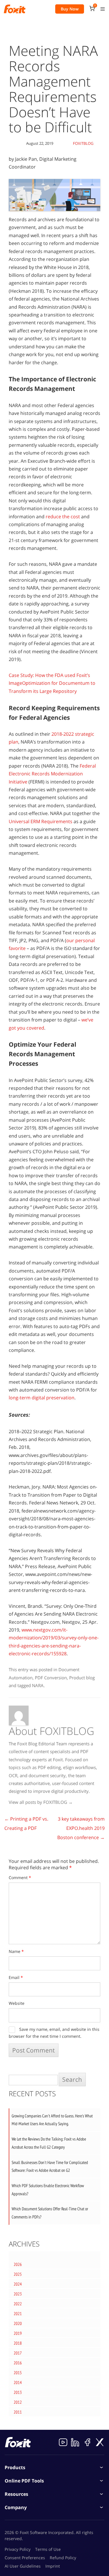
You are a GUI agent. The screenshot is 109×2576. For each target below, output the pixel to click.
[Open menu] (103, 9)
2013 (18, 2392)
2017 (18, 2353)
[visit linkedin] (75, 2442)
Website (17, 2003)
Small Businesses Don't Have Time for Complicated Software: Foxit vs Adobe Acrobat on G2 (50, 2166)
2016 (18, 2363)
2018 (18, 2343)
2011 (18, 2412)
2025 (18, 2274)
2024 (18, 2284)
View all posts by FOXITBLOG (41, 1802)
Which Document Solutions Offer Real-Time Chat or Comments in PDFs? (50, 2213)
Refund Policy (63, 2558)
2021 (18, 2314)
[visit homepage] (15, 9)
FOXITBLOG (83, 143)
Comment (20, 1877)
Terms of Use (48, 2549)
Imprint (53, 2566)
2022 (18, 2304)
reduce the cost (63, 517)
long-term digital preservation (42, 1398)
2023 (18, 2294)
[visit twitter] (100, 2442)
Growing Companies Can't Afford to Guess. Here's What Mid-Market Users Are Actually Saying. (52, 2120)
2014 (18, 2382)
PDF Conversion (51, 1678)
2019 (18, 2333)
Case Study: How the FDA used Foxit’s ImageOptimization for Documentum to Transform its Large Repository (52, 683)
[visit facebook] (87, 2442)
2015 (18, 2373)
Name (16, 1951)
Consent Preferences (25, 2558)
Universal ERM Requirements (41, 821)
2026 (18, 2264)
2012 (18, 2402)
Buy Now (70, 9)
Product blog (82, 1678)
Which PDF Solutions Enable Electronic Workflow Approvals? (48, 2190)
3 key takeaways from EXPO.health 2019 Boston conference (81, 1828)
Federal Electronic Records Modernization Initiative (52, 774)
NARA (38, 1685)
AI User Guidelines (23, 2566)
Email (16, 1977)
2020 (18, 2323)
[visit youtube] (63, 2442)
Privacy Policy (18, 2549)
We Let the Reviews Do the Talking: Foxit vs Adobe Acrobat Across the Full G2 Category (49, 2143)
